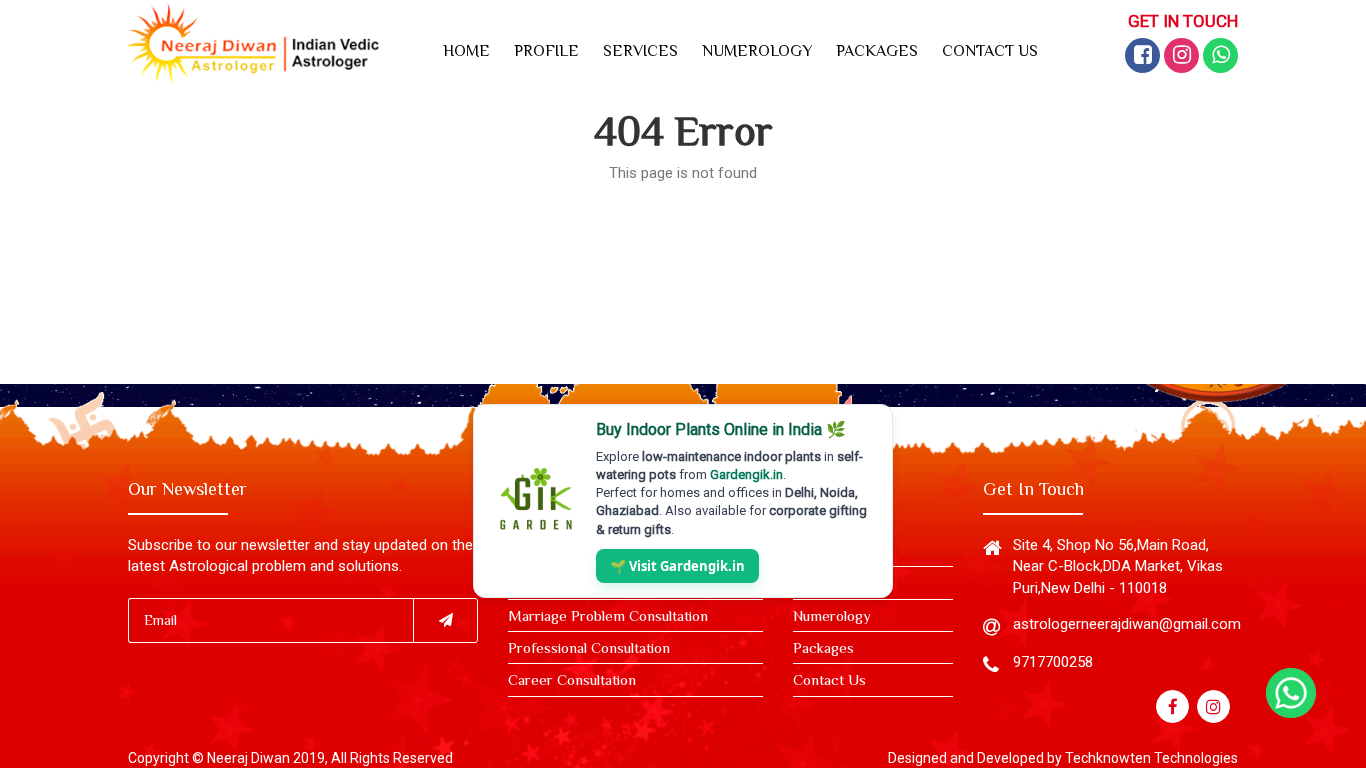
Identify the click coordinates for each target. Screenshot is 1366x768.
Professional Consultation (589, 647)
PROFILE (546, 51)
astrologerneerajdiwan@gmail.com (1127, 624)
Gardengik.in (746, 474)
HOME (466, 51)
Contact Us (829, 679)
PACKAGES (877, 51)
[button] (1142, 55)
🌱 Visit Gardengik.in (677, 566)
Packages (823, 647)
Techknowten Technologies (1151, 758)
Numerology (832, 615)
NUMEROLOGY (757, 51)
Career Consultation (572, 679)
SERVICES (640, 51)
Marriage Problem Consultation (608, 615)
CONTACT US (990, 51)
